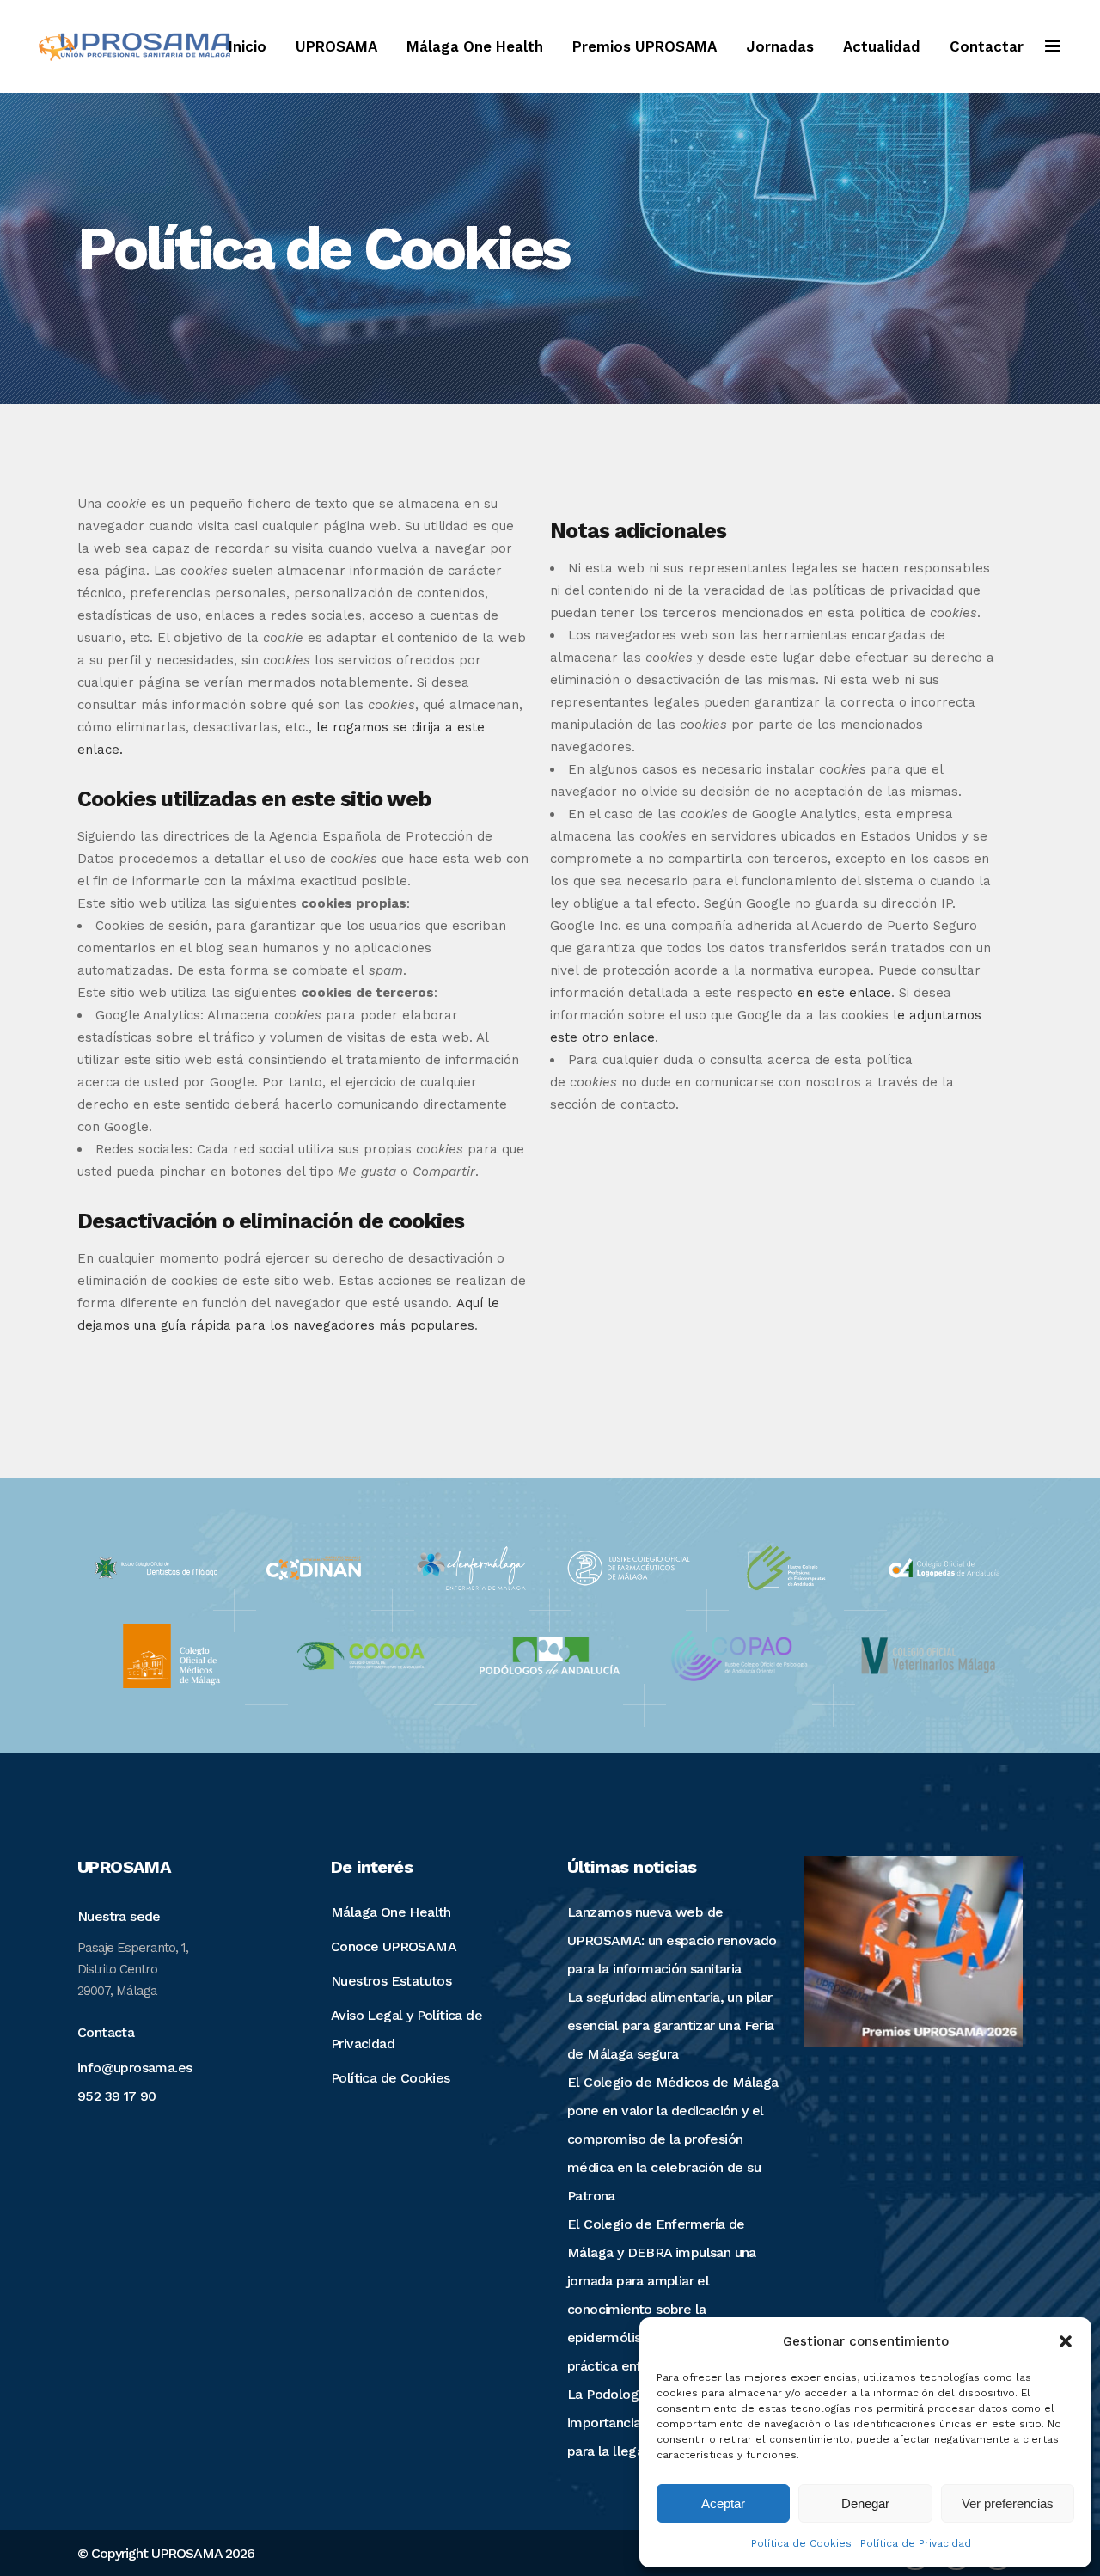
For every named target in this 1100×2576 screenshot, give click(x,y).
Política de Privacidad (916, 2543)
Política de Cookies (801, 2543)
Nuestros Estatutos (391, 1981)
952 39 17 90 (117, 2096)
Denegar (865, 2503)
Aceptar (723, 2503)
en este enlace (844, 993)
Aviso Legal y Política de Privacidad (406, 2029)
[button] (1066, 2341)
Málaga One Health (391, 1912)
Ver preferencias (1008, 2503)
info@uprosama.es (134, 2068)
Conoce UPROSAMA (394, 1946)
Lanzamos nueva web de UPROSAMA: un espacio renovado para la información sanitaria (672, 1940)
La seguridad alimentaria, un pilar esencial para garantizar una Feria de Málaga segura (671, 2025)
